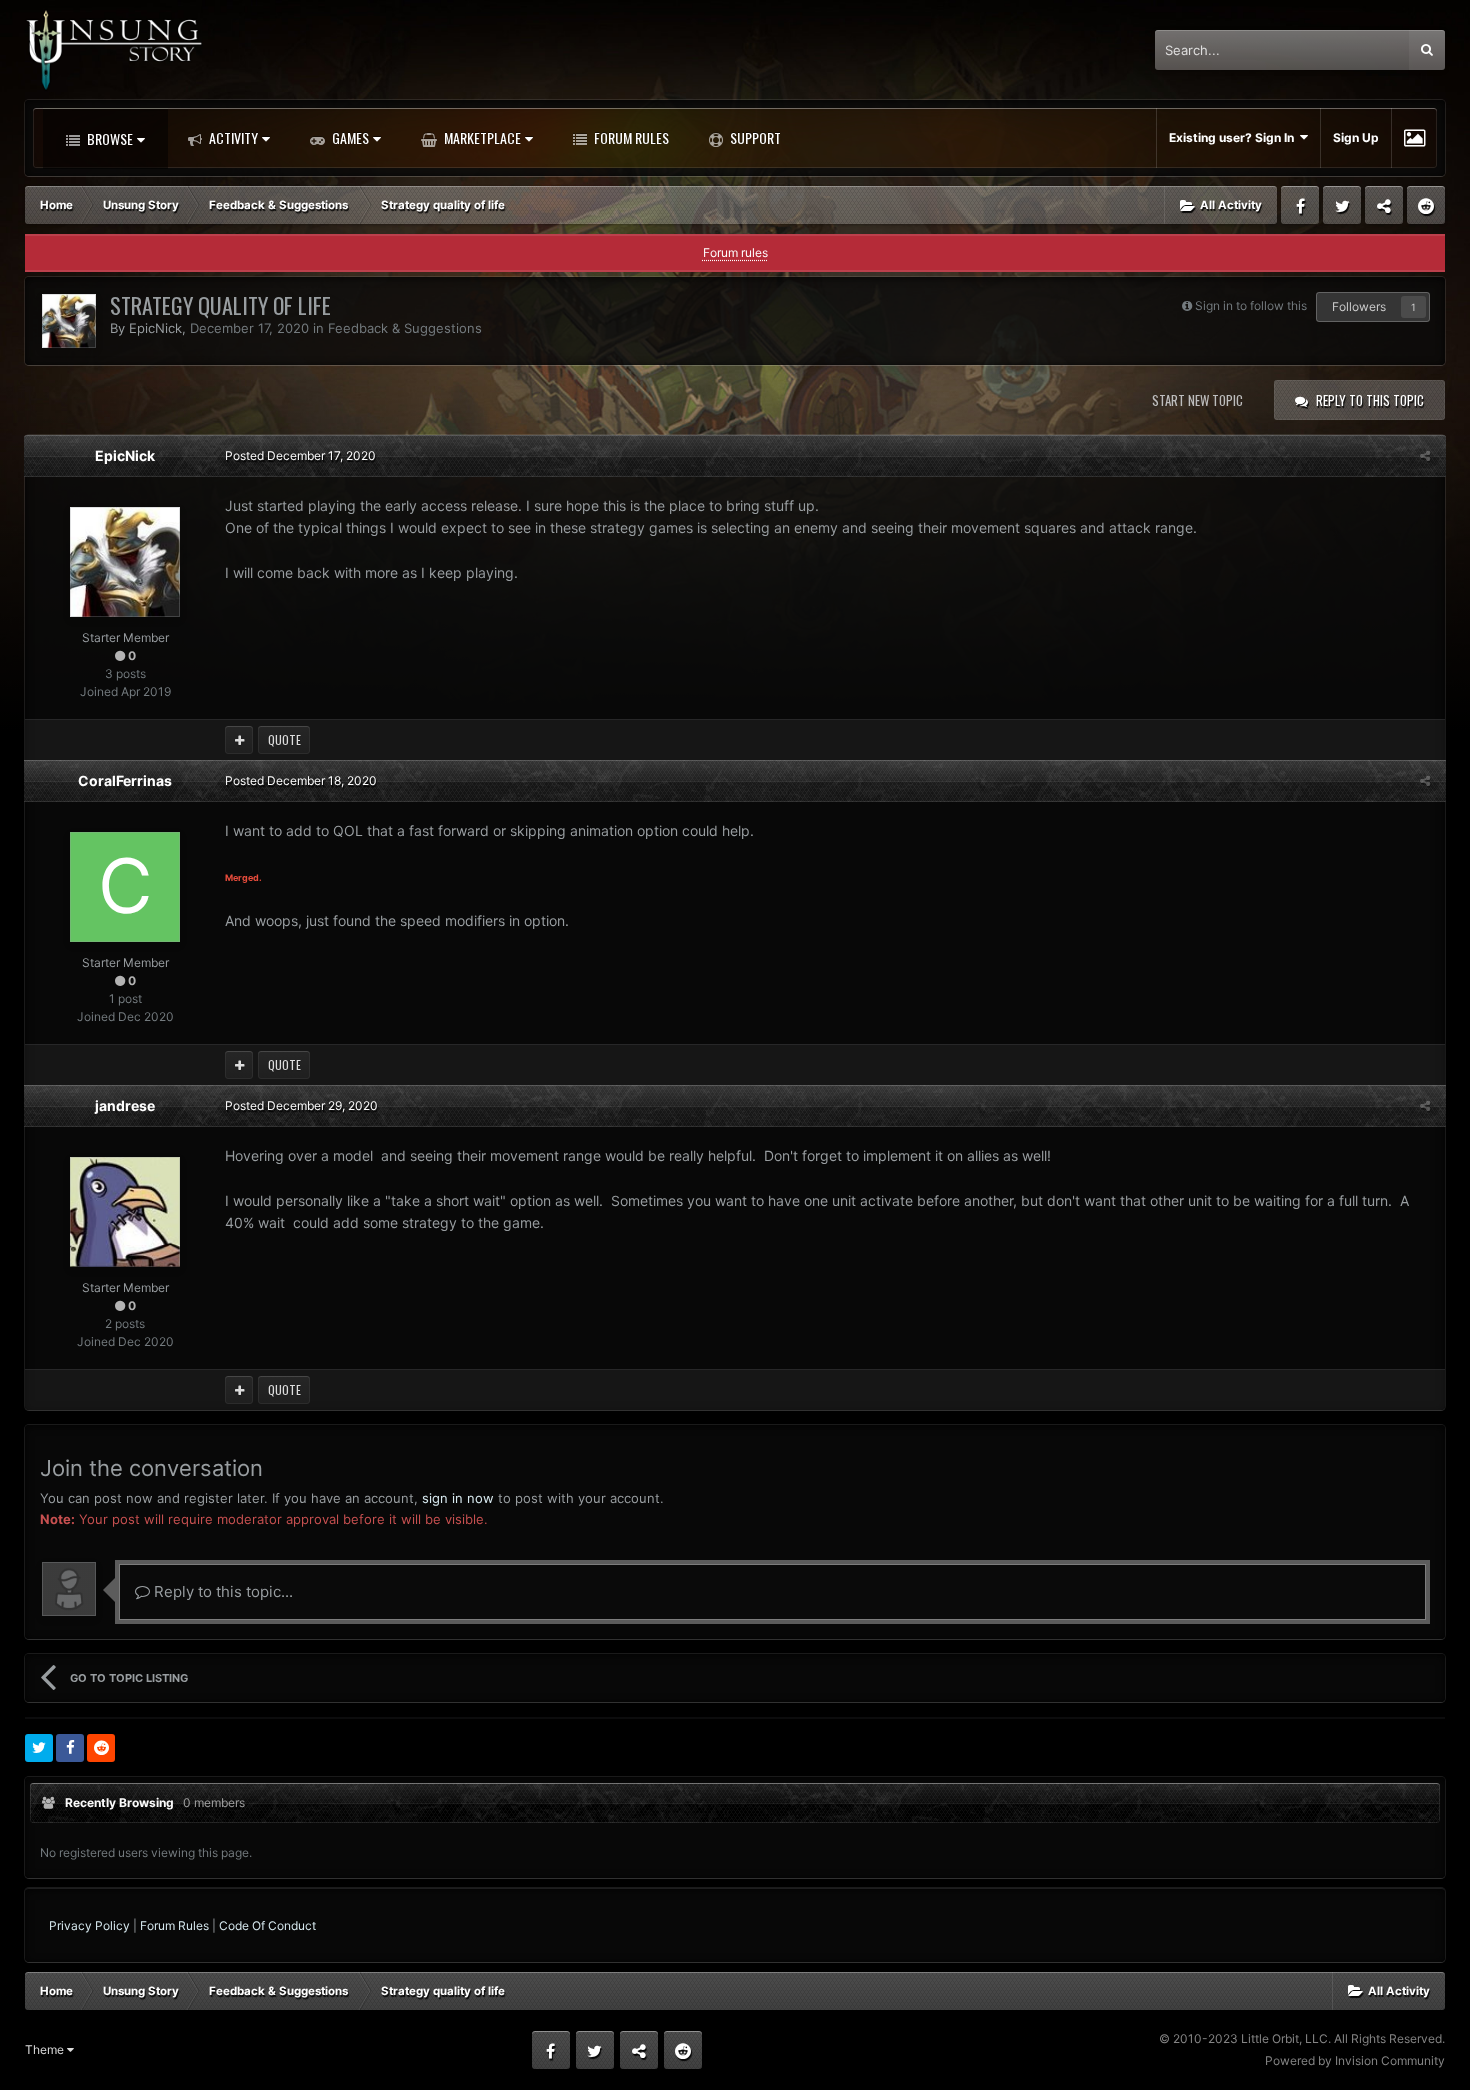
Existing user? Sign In (1234, 137)
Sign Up (1356, 137)
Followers (1359, 306)
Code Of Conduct (267, 1925)
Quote (284, 739)
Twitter (1342, 205)
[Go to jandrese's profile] (125, 1212)
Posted (300, 455)
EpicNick (155, 328)
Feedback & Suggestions (407, 328)
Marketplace (481, 137)
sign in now (458, 1498)
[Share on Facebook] (70, 1748)
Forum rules (735, 252)
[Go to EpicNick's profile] (69, 321)
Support (754, 137)
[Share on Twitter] (39, 1748)
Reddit (1426, 205)
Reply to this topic (1370, 400)
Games (349, 137)
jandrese (125, 1105)
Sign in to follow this (1251, 305)
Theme (46, 2049)
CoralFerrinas (125, 780)
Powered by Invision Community (1355, 2060)
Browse (108, 138)
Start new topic (1197, 400)
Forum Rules (630, 137)
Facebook (1300, 205)
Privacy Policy (89, 1925)
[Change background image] (1414, 138)
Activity (232, 137)
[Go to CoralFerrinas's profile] (125, 887)
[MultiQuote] (239, 740)
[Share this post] (1425, 455)
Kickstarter (1384, 205)
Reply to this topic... (221, 1591)
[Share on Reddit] (101, 1748)
